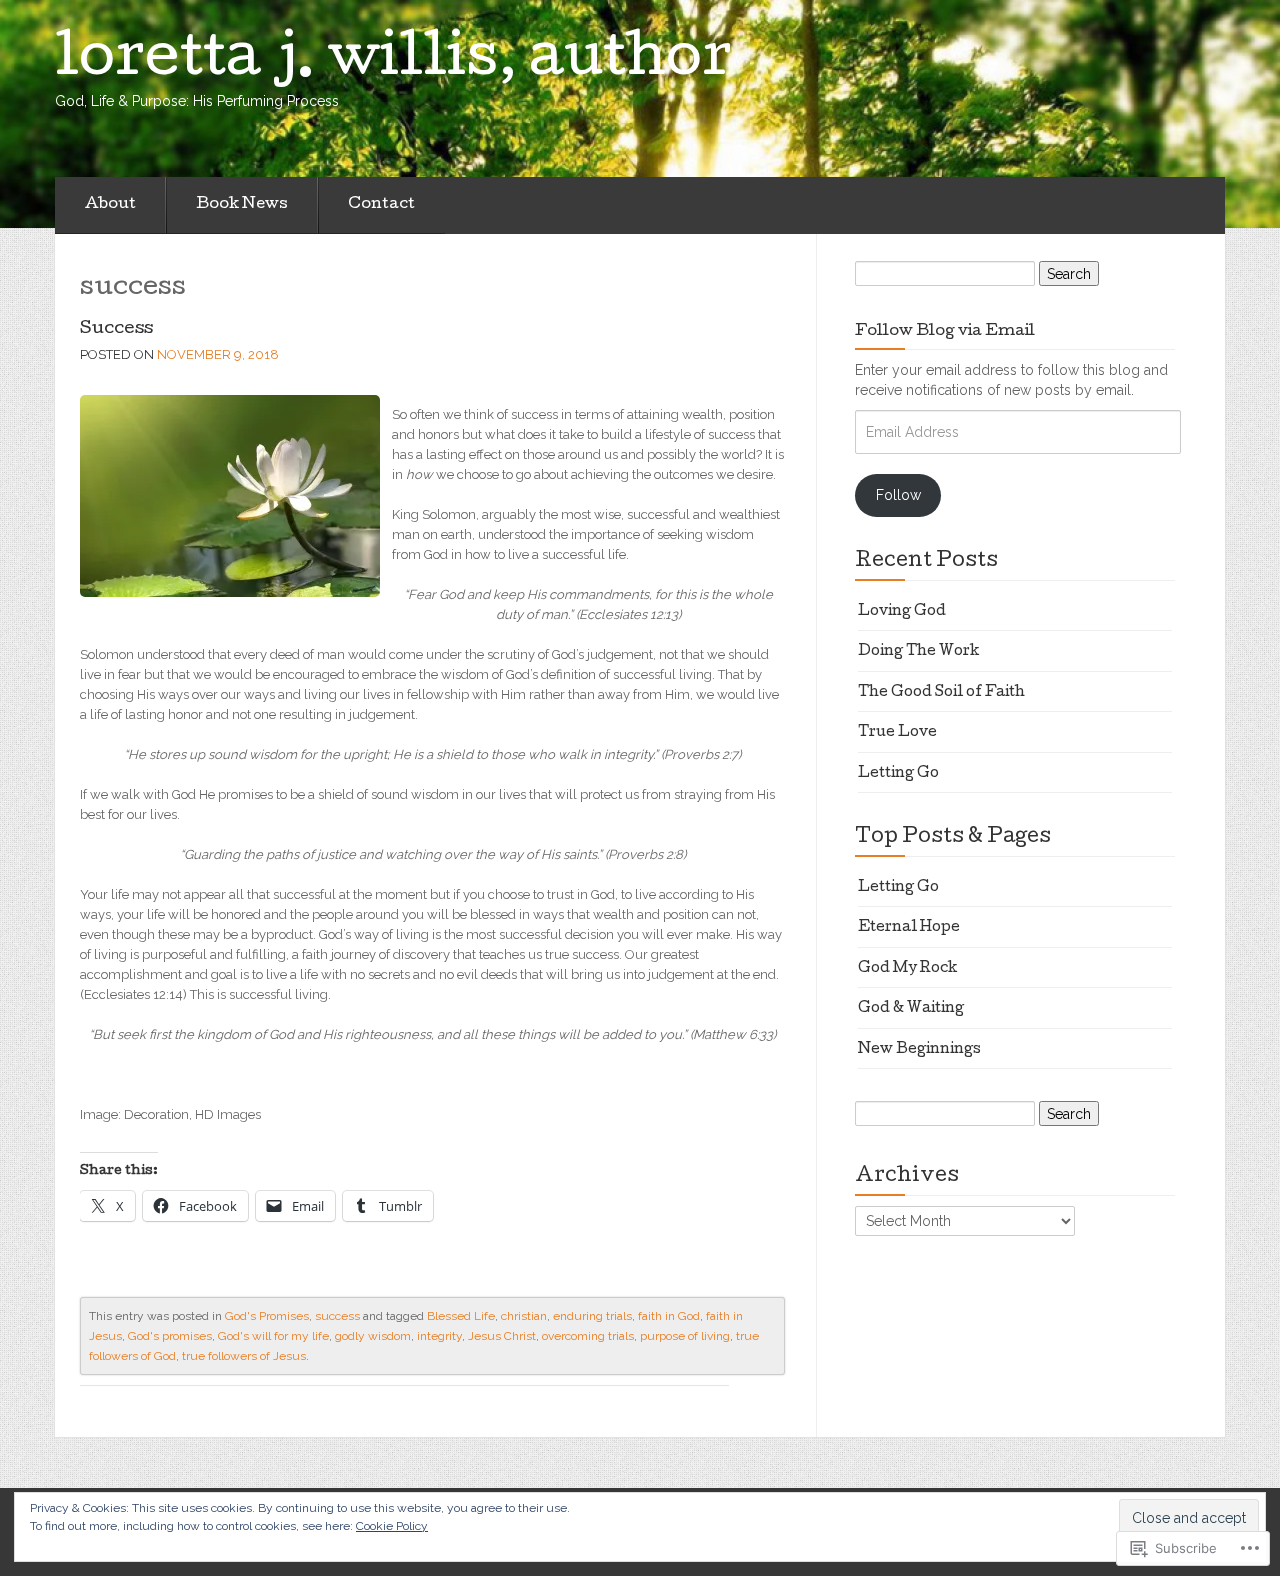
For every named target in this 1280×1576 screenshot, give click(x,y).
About (110, 205)
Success (116, 329)
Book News (242, 205)
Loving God (902, 612)
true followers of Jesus (244, 1356)
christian (524, 1316)
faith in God (669, 1316)
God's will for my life (273, 1336)
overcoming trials (588, 1336)
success (337, 1316)
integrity (439, 1336)
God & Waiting (911, 1009)
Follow (898, 495)
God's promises (170, 1336)
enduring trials (592, 1316)
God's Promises (267, 1316)
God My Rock (908, 969)
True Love (897, 733)
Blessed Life (461, 1316)
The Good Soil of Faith (941, 693)
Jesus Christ (502, 1336)
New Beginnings (919, 1050)
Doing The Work (919, 652)
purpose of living (685, 1336)
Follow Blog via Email (945, 332)
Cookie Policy (392, 1526)
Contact (381, 205)
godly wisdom (373, 1336)
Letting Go (898, 774)
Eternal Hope (909, 928)
